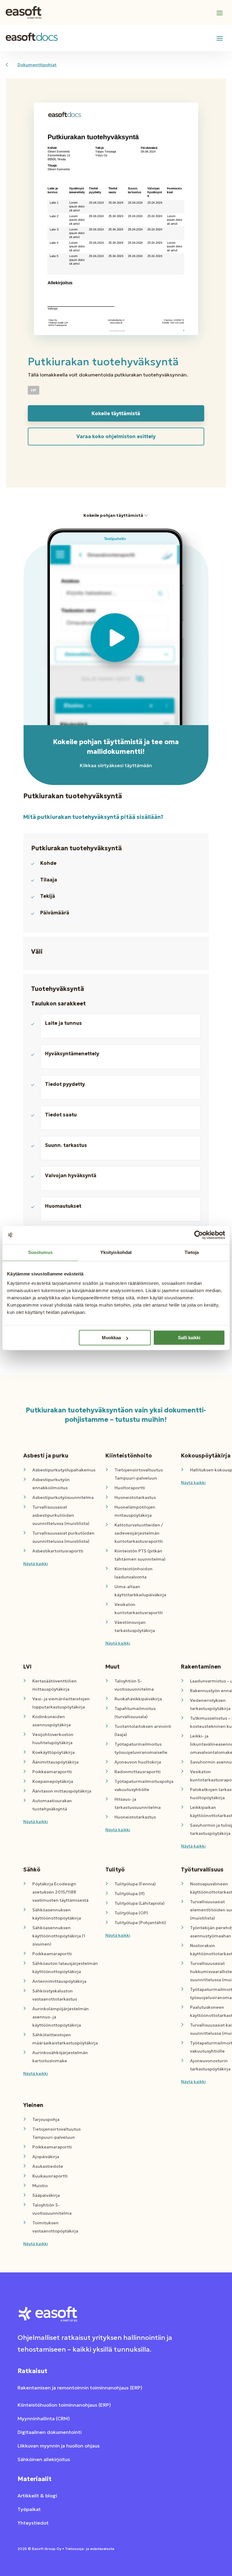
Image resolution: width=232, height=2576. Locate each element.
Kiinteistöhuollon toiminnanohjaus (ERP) (64, 2405)
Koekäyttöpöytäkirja (53, 1752)
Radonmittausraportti (138, 1772)
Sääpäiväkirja (46, 2195)
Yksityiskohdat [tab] (116, 1252)
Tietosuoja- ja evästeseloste (90, 2549)
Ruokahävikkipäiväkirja (138, 1699)
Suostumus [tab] (40, 1252)
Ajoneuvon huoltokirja (138, 1762)
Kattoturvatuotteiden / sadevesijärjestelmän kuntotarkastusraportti (139, 1533)
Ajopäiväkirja (46, 2157)
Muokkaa (111, 1338)
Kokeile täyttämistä (116, 413)
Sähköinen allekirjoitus (44, 2459)
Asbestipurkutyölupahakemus (64, 1470)
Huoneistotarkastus (135, 1497)
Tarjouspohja (46, 2119)
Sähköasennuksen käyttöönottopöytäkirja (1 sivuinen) (59, 1936)
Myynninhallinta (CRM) (44, 2418)
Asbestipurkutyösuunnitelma (63, 1497)
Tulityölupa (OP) (131, 1913)
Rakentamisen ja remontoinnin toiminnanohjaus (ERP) (80, 2388)
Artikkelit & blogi (37, 2496)
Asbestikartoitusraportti (58, 1551)
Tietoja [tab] (192, 1252)
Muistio (40, 2186)
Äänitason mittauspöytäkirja (62, 1791)
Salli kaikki (189, 1338)
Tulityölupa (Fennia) (135, 1884)
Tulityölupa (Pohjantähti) (140, 1923)
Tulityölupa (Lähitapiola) (140, 1903)
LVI (34, 390)
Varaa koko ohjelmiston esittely (116, 436)
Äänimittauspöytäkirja (55, 1762)
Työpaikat (29, 2509)
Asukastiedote (48, 2166)
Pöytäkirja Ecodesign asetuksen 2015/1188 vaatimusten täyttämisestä (60, 1892)
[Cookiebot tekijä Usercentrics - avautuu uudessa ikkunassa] (199, 1235)
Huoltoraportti (130, 1488)
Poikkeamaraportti (52, 1772)
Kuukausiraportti (50, 2176)
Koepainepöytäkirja (53, 1781)
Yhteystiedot (33, 2523)
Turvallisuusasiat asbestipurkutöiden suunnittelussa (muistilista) (61, 1515)
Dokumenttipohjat (37, 65)
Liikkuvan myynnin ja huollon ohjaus (59, 2446)
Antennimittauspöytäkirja (59, 1981)
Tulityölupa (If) (130, 1894)
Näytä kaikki (36, 1564)
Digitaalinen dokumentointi (50, 2432)
